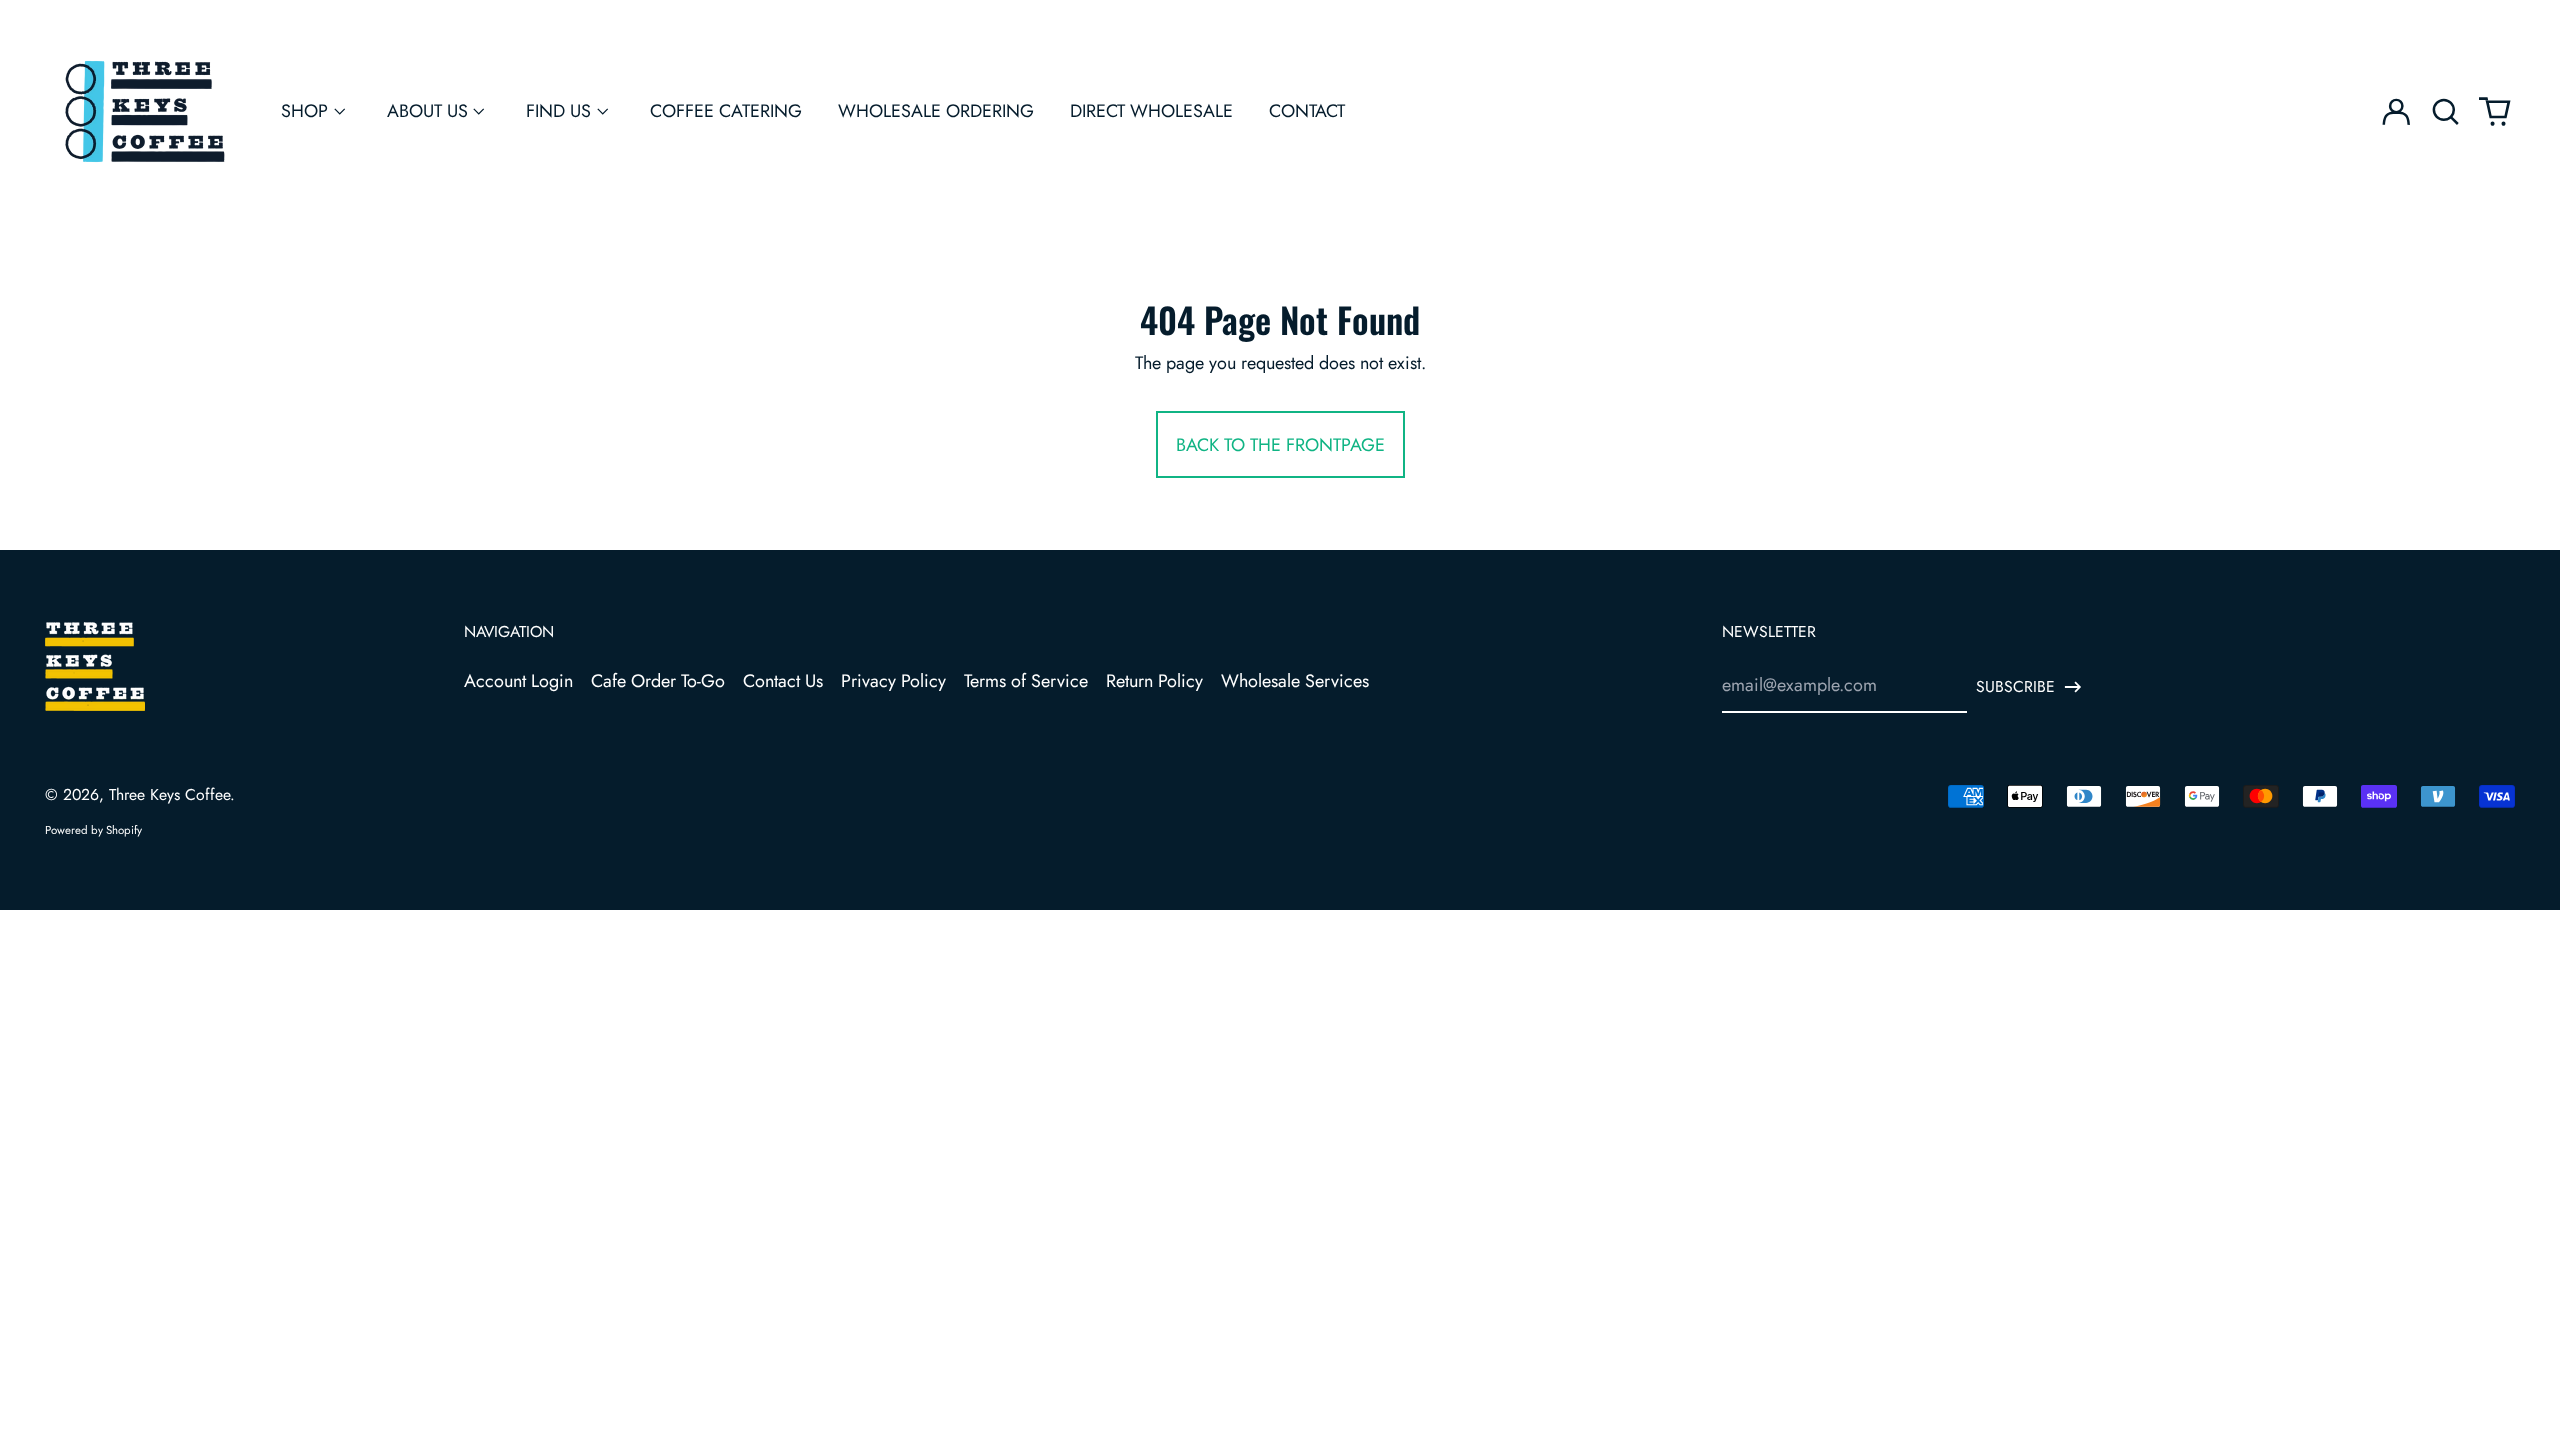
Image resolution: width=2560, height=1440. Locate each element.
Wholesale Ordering (936, 111)
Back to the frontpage (1280, 445)
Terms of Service (1026, 681)
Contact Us (783, 681)
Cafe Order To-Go (658, 681)
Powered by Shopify (93, 830)
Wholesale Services (1295, 681)
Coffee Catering (726, 111)
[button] (2445, 111)
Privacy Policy (893, 681)
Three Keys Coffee (169, 794)
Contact (1307, 111)
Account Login (518, 681)
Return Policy (1154, 681)
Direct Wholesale (1151, 111)
